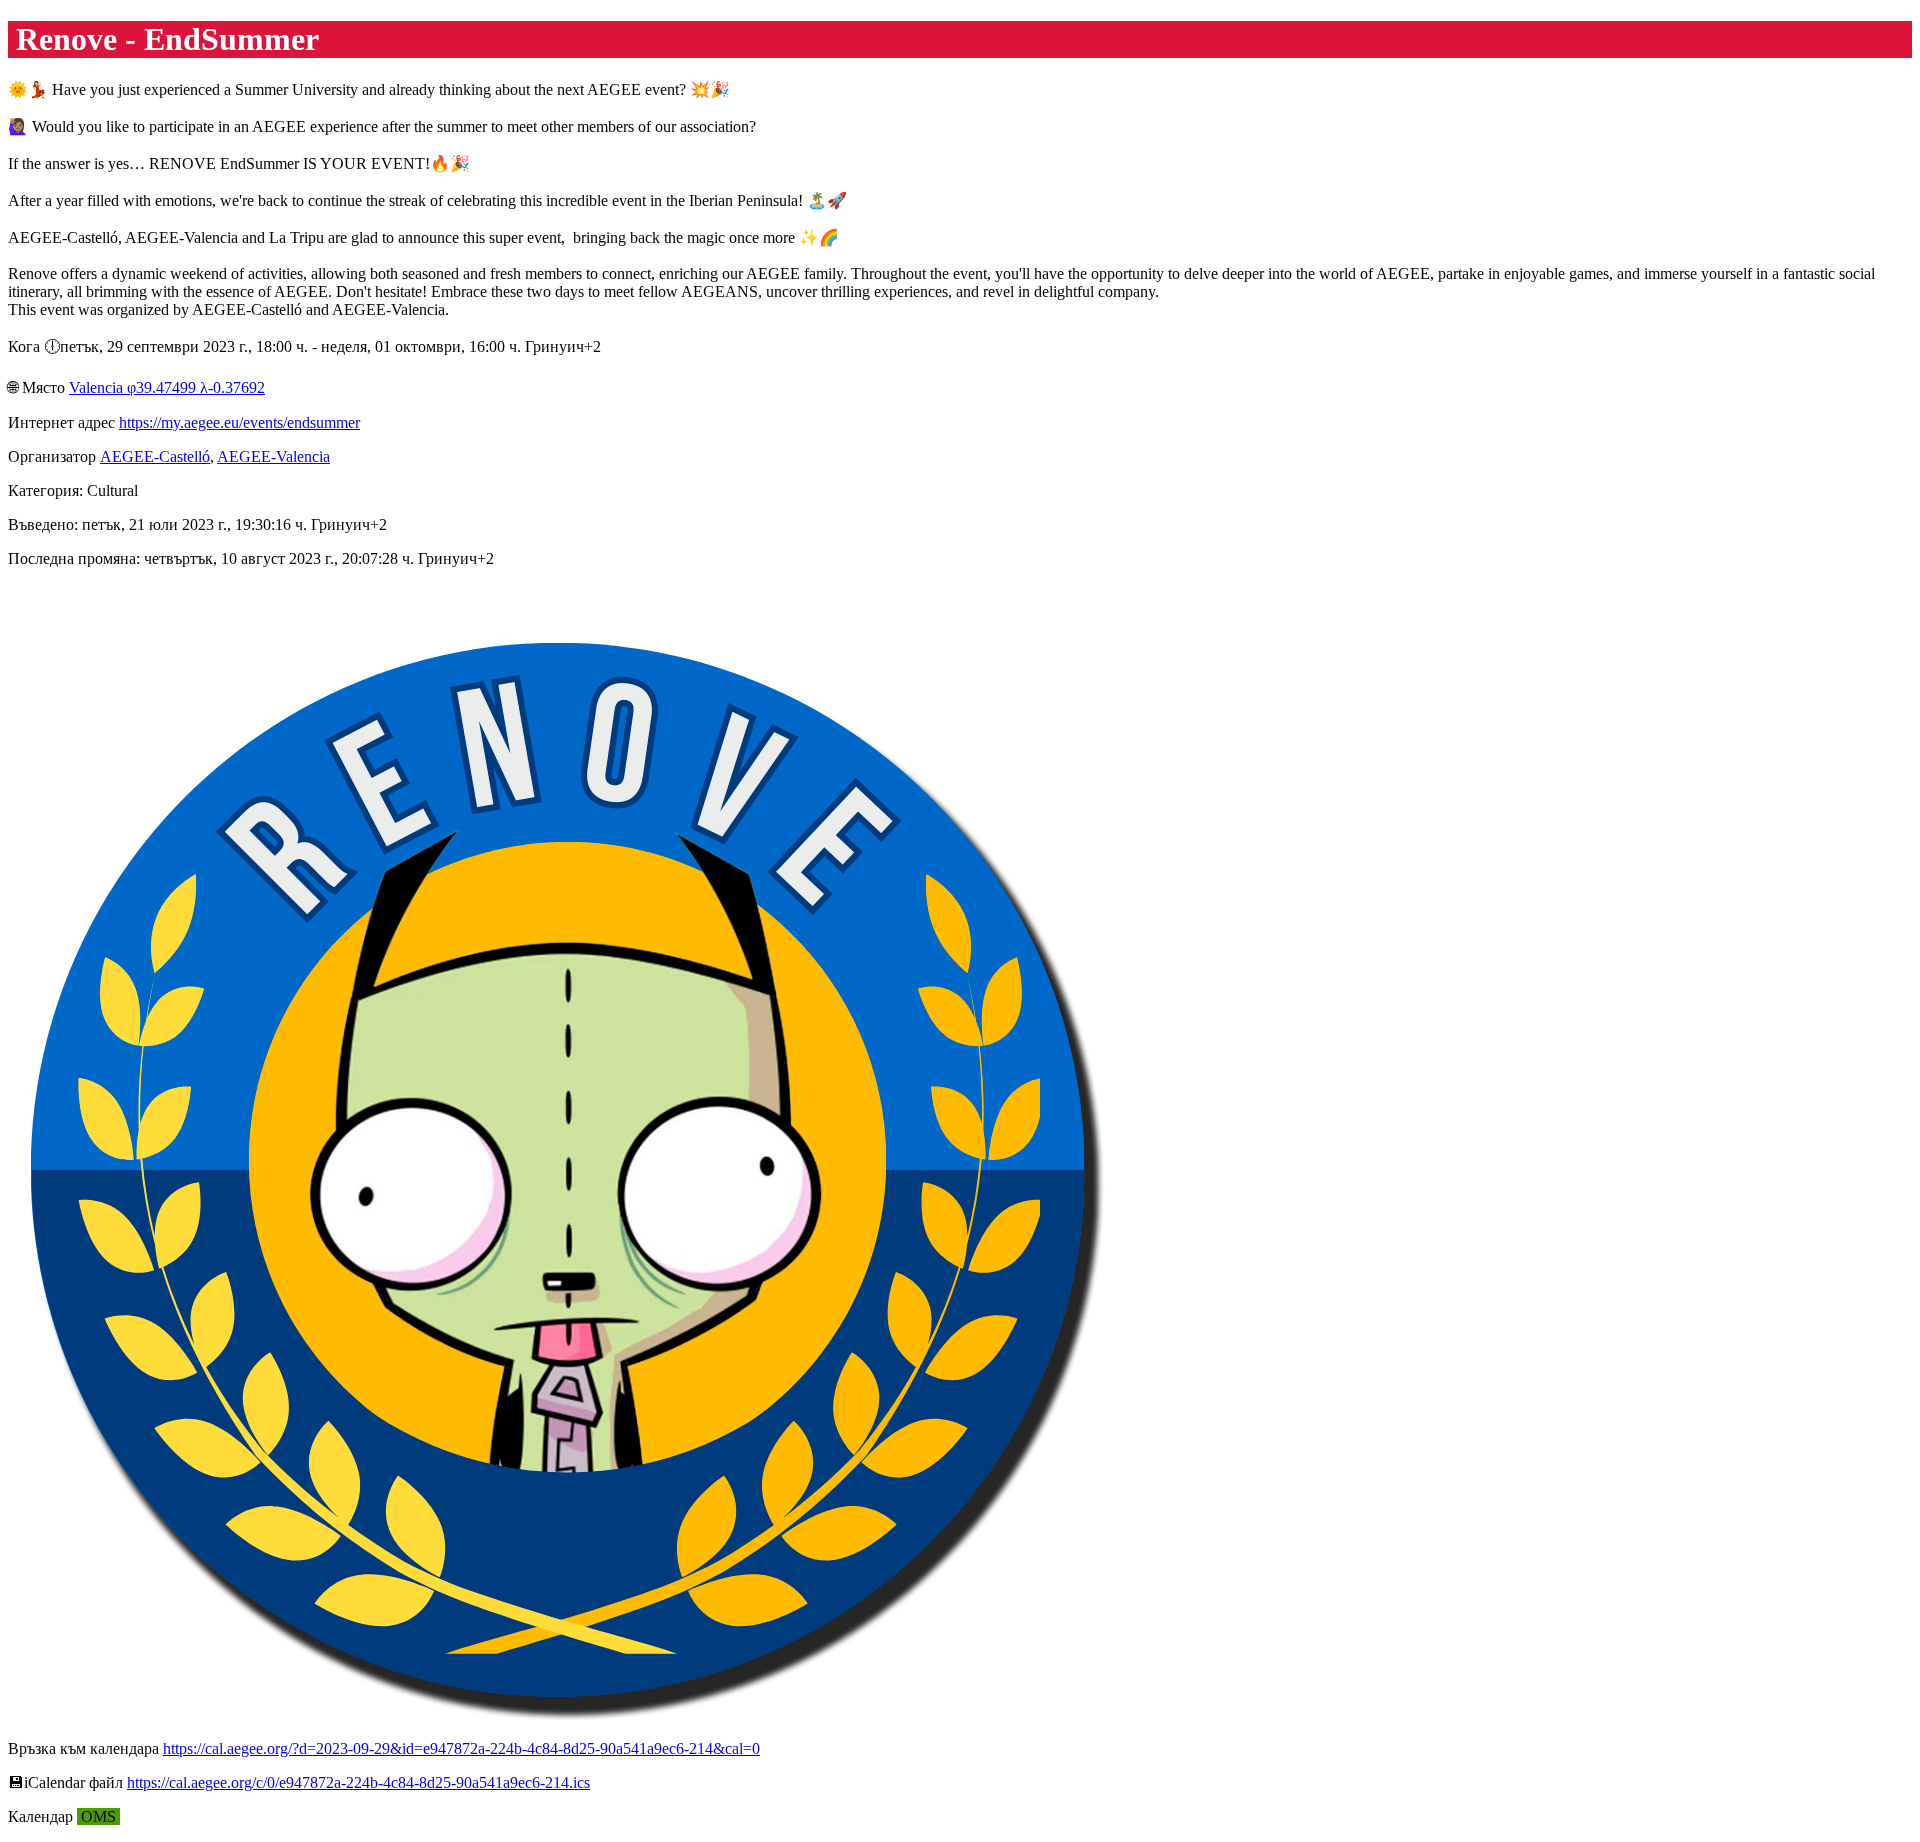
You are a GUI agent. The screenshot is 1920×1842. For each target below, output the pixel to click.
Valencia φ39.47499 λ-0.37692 (167, 387)
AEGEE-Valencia (273, 456)
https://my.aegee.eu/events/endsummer (239, 422)
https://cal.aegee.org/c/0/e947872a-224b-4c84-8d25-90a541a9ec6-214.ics (358, 1782)
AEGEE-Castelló (155, 456)
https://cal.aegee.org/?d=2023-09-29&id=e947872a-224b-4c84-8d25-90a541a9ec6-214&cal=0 (461, 1748)
